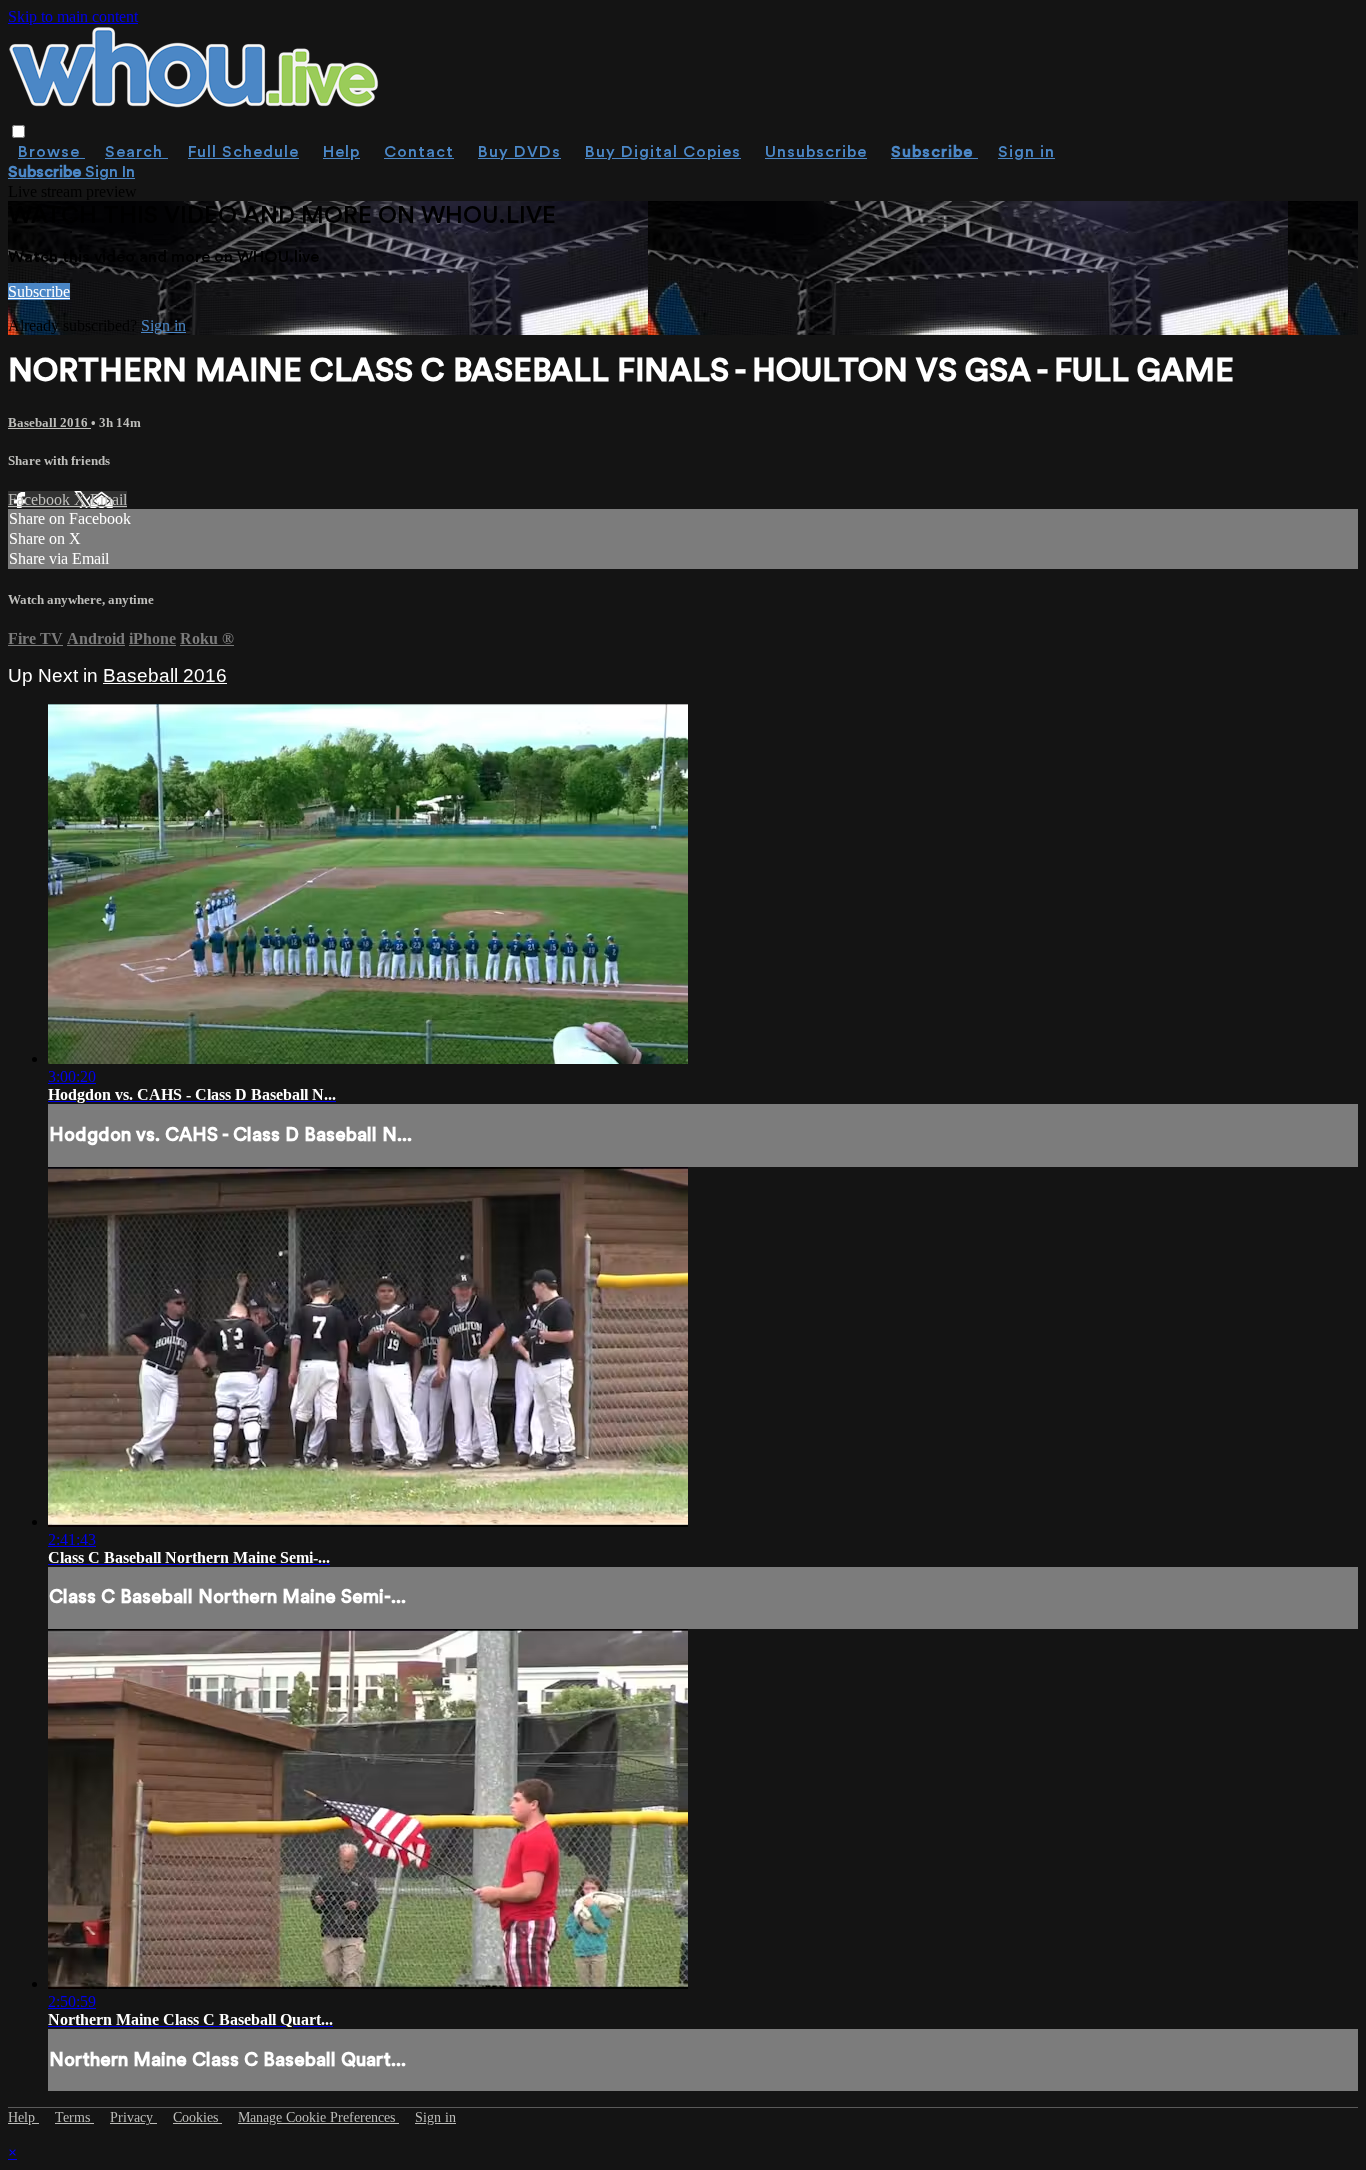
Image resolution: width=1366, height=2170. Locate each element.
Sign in (1026, 152)
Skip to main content (73, 16)
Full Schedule (243, 152)
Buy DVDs (519, 152)
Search (136, 152)
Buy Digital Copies (663, 152)
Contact (419, 152)
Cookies (197, 2117)
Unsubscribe (816, 152)
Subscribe (39, 291)
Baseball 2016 (49, 422)
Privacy (133, 2117)
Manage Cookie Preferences (318, 2117)
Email (108, 499)
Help (341, 152)
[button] (18, 131)
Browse (51, 152)
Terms (74, 2117)
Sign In (110, 172)
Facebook (41, 499)
